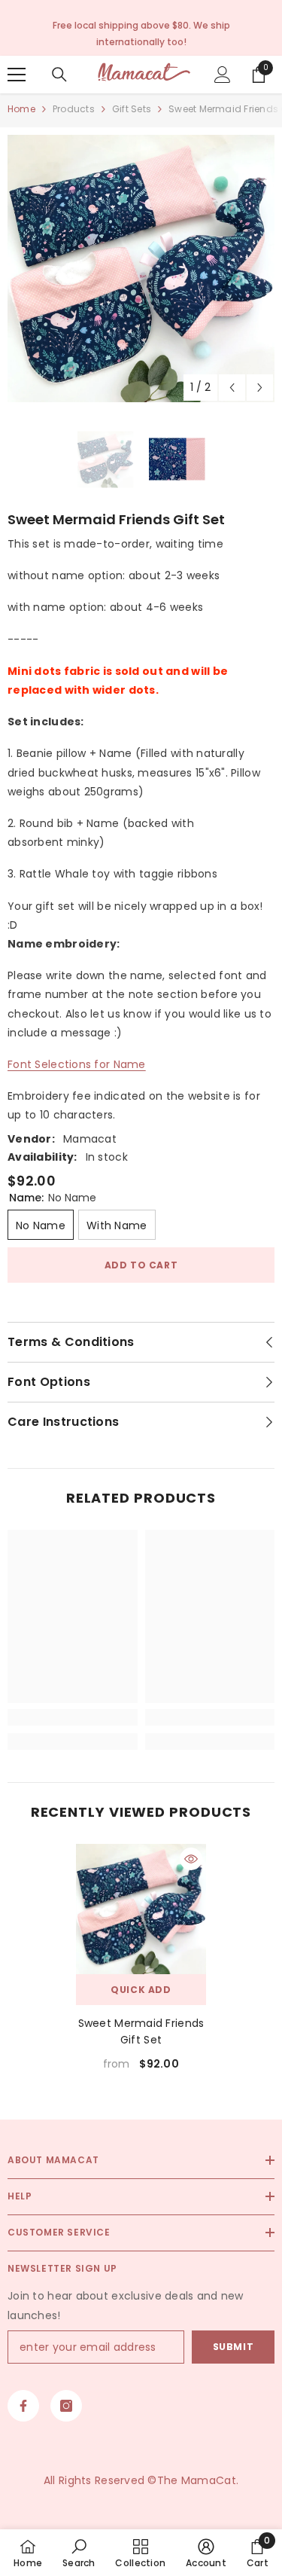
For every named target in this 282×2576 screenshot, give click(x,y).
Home (21, 109)
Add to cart (141, 1265)
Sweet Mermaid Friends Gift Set (141, 2031)
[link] (73, 1717)
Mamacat (90, 1139)
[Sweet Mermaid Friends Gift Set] (141, 1909)
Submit (233, 2347)
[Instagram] (66, 2406)
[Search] (59, 75)
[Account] (223, 75)
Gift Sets (132, 109)
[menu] (17, 75)
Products (74, 109)
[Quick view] (191, 1859)
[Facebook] (23, 2406)
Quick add (141, 1990)
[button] (232, 388)
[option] (141, 269)
